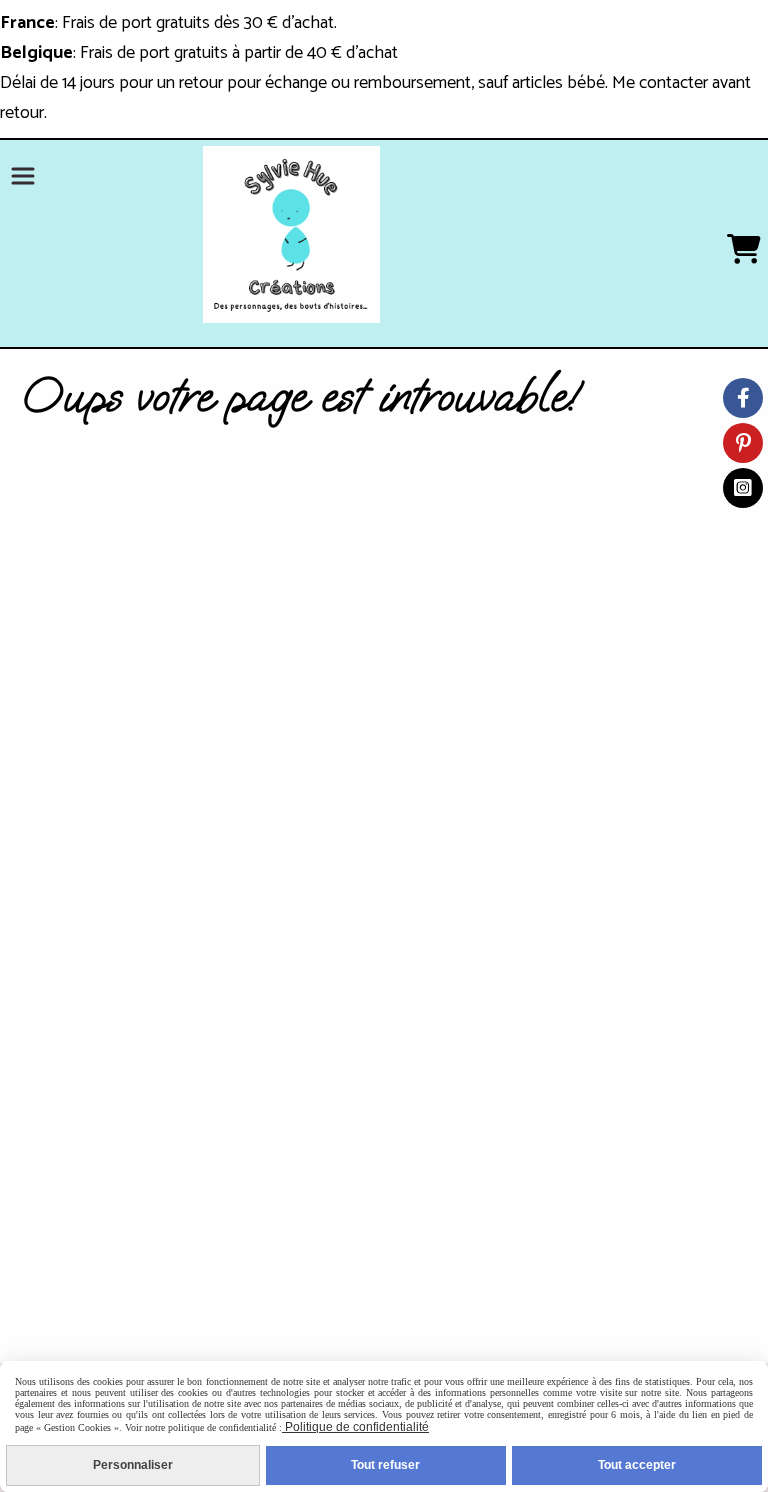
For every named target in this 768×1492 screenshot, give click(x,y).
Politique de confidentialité (355, 1427)
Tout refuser (385, 1465)
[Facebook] (743, 398)
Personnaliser (133, 1465)
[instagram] (743, 488)
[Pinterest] (743, 443)
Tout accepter (637, 1465)
